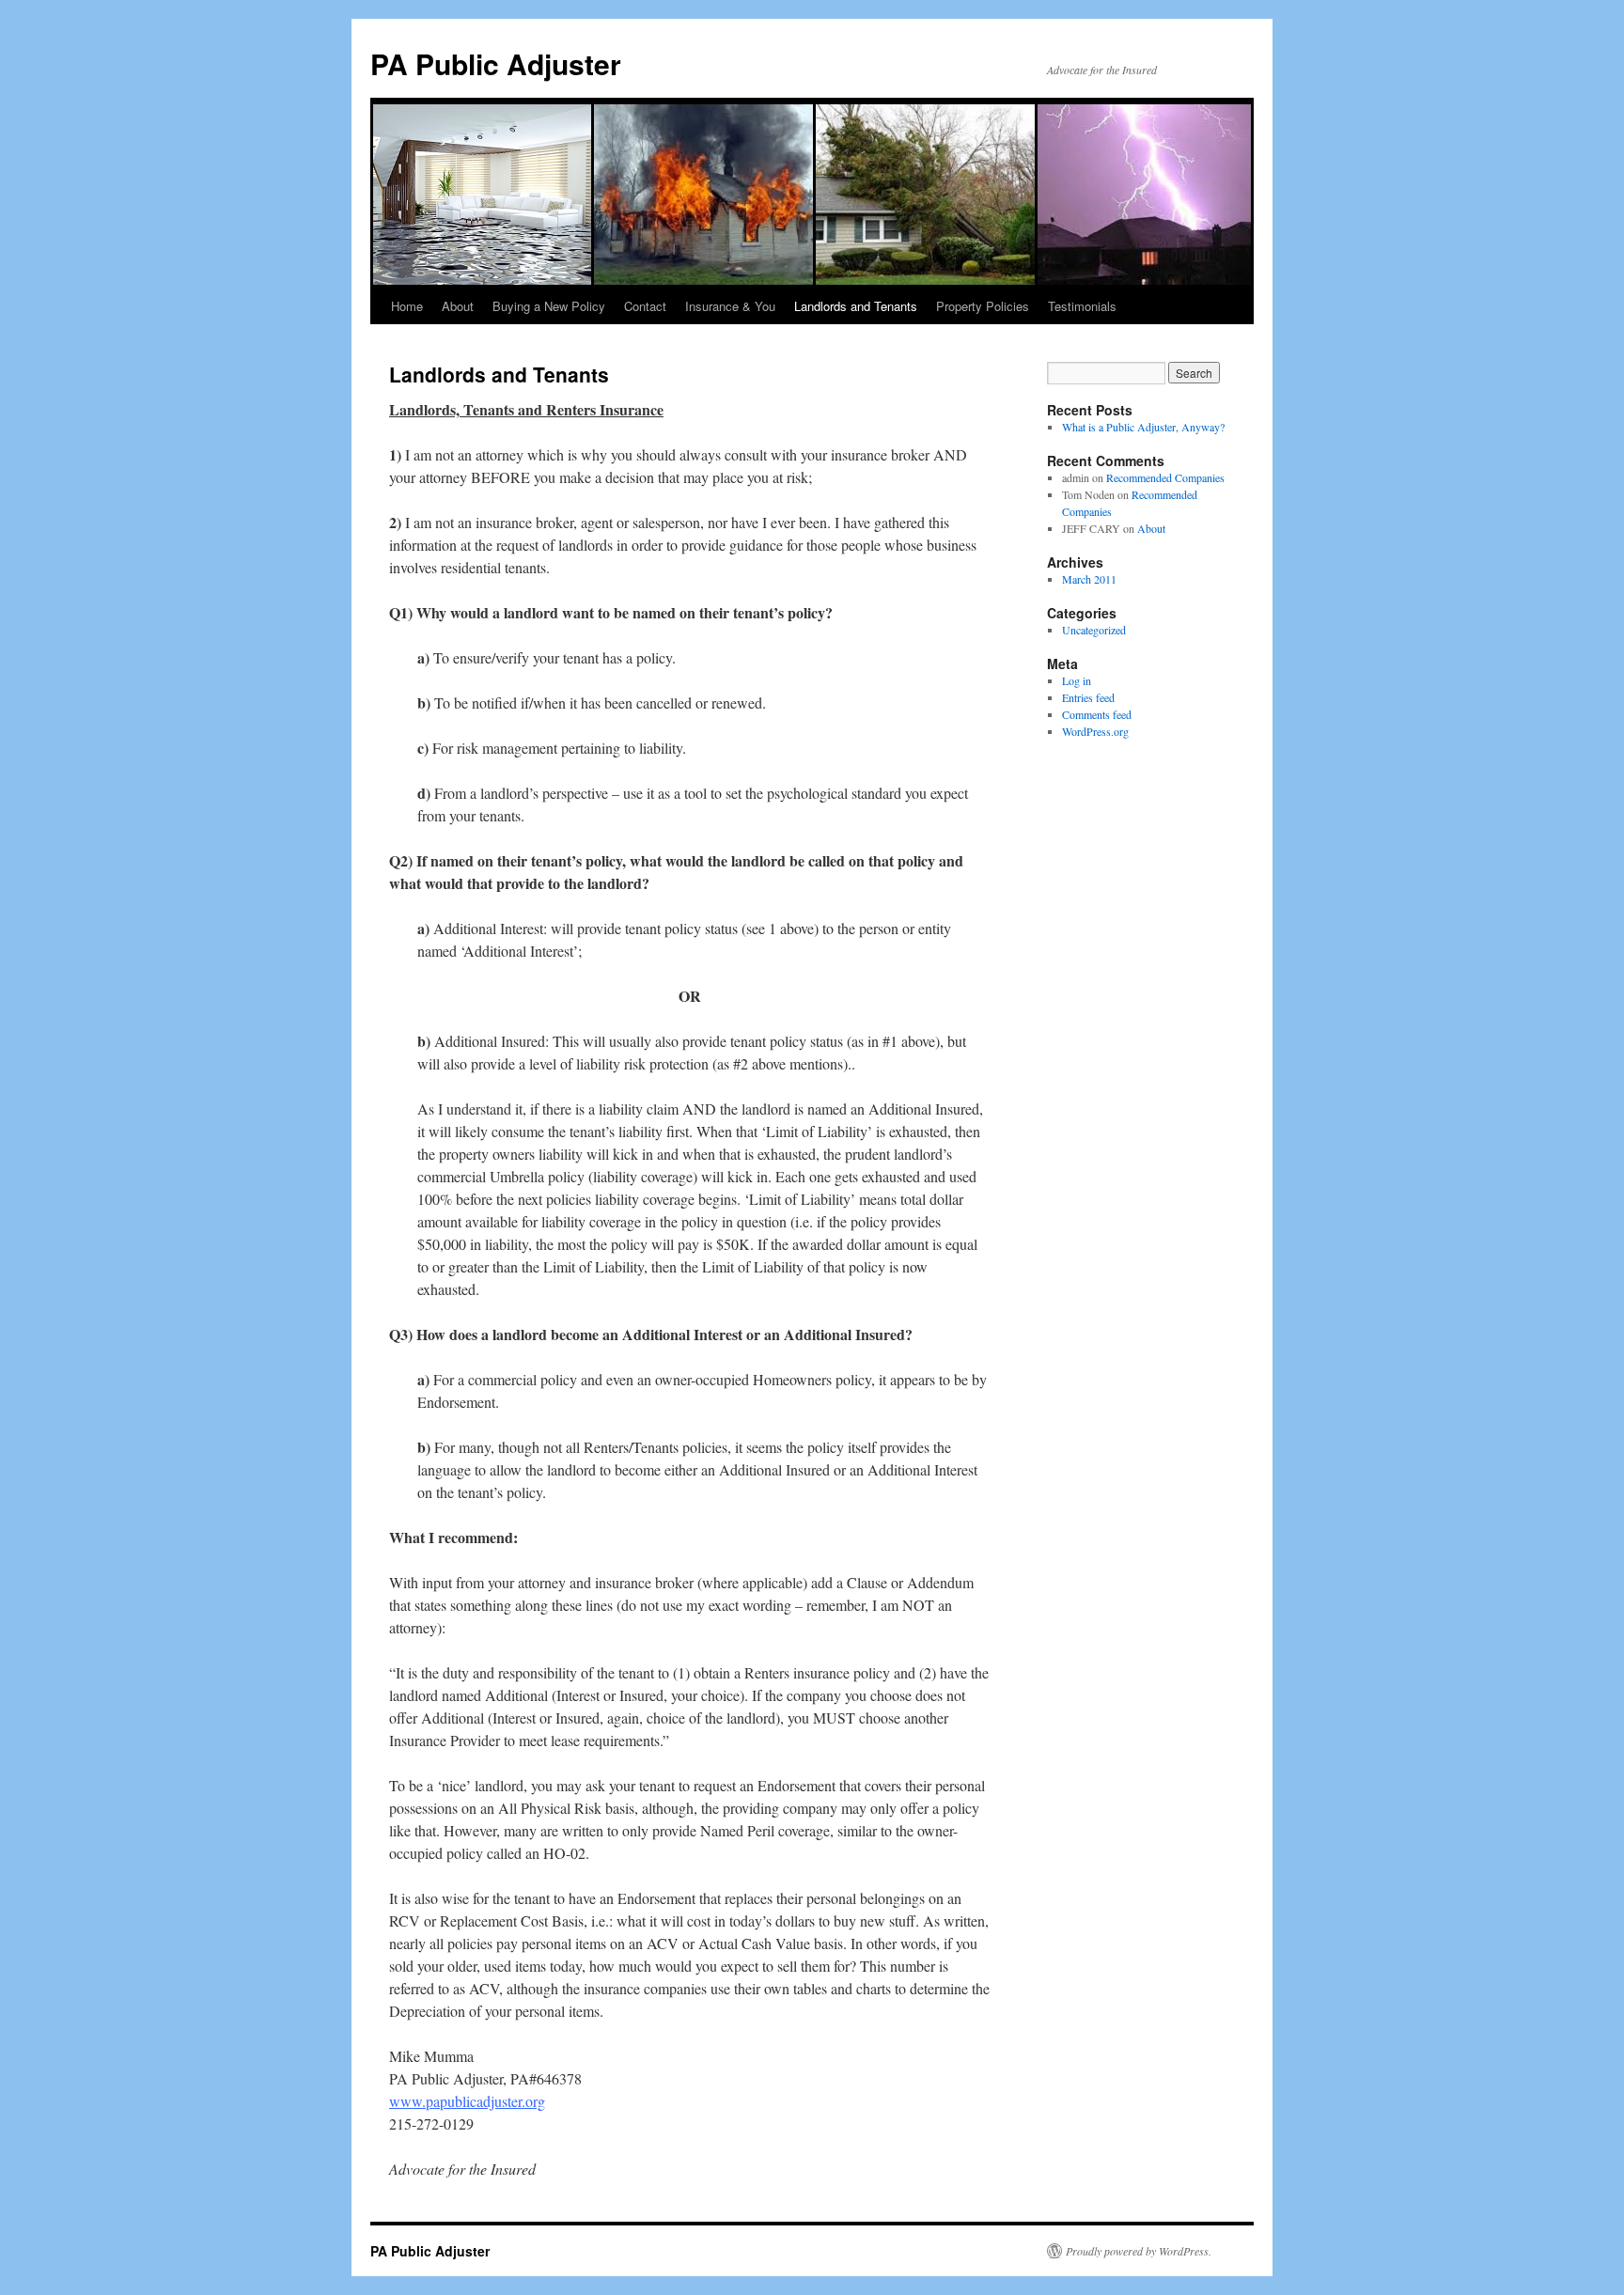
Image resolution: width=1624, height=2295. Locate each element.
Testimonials (1082, 306)
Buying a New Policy (549, 306)
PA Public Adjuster (496, 63)
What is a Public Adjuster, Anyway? (1143, 427)
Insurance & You (730, 306)
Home (407, 306)
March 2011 (1089, 579)
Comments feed (1097, 714)
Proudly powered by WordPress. (1139, 2251)
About (458, 306)
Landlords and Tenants (856, 306)
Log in (1077, 680)
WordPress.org (1095, 731)
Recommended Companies (1165, 477)
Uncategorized (1094, 630)
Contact (645, 306)
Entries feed (1088, 697)
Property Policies (983, 306)
